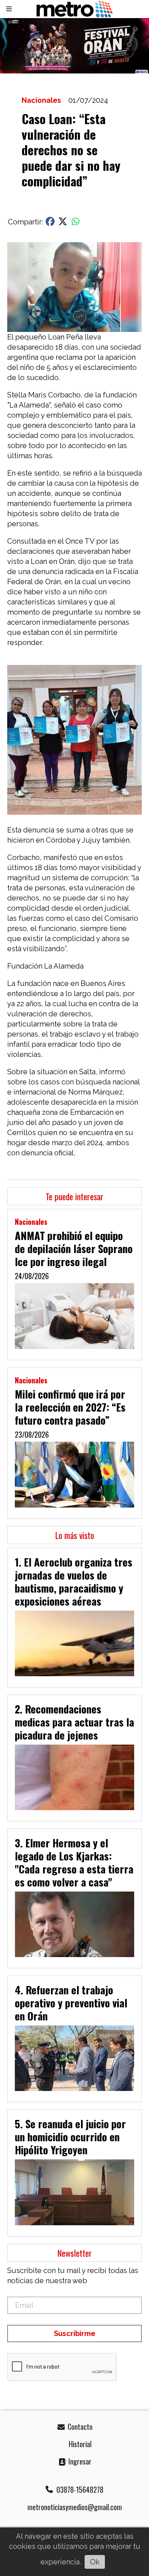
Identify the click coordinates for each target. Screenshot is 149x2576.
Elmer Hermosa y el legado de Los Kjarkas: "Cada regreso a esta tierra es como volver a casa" (74, 1862)
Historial (79, 2444)
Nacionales (41, 100)
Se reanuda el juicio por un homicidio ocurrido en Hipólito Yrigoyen (70, 2137)
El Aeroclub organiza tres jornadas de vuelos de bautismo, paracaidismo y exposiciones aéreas (74, 1581)
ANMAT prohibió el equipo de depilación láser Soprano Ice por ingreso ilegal (74, 1248)
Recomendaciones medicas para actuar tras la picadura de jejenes (74, 1722)
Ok (95, 2562)
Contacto (79, 2427)
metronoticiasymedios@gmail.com (75, 2507)
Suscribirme (75, 2333)
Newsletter (74, 2253)
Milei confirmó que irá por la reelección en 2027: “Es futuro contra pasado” (70, 1407)
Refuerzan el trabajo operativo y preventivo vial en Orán (71, 2003)
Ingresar (79, 2461)
